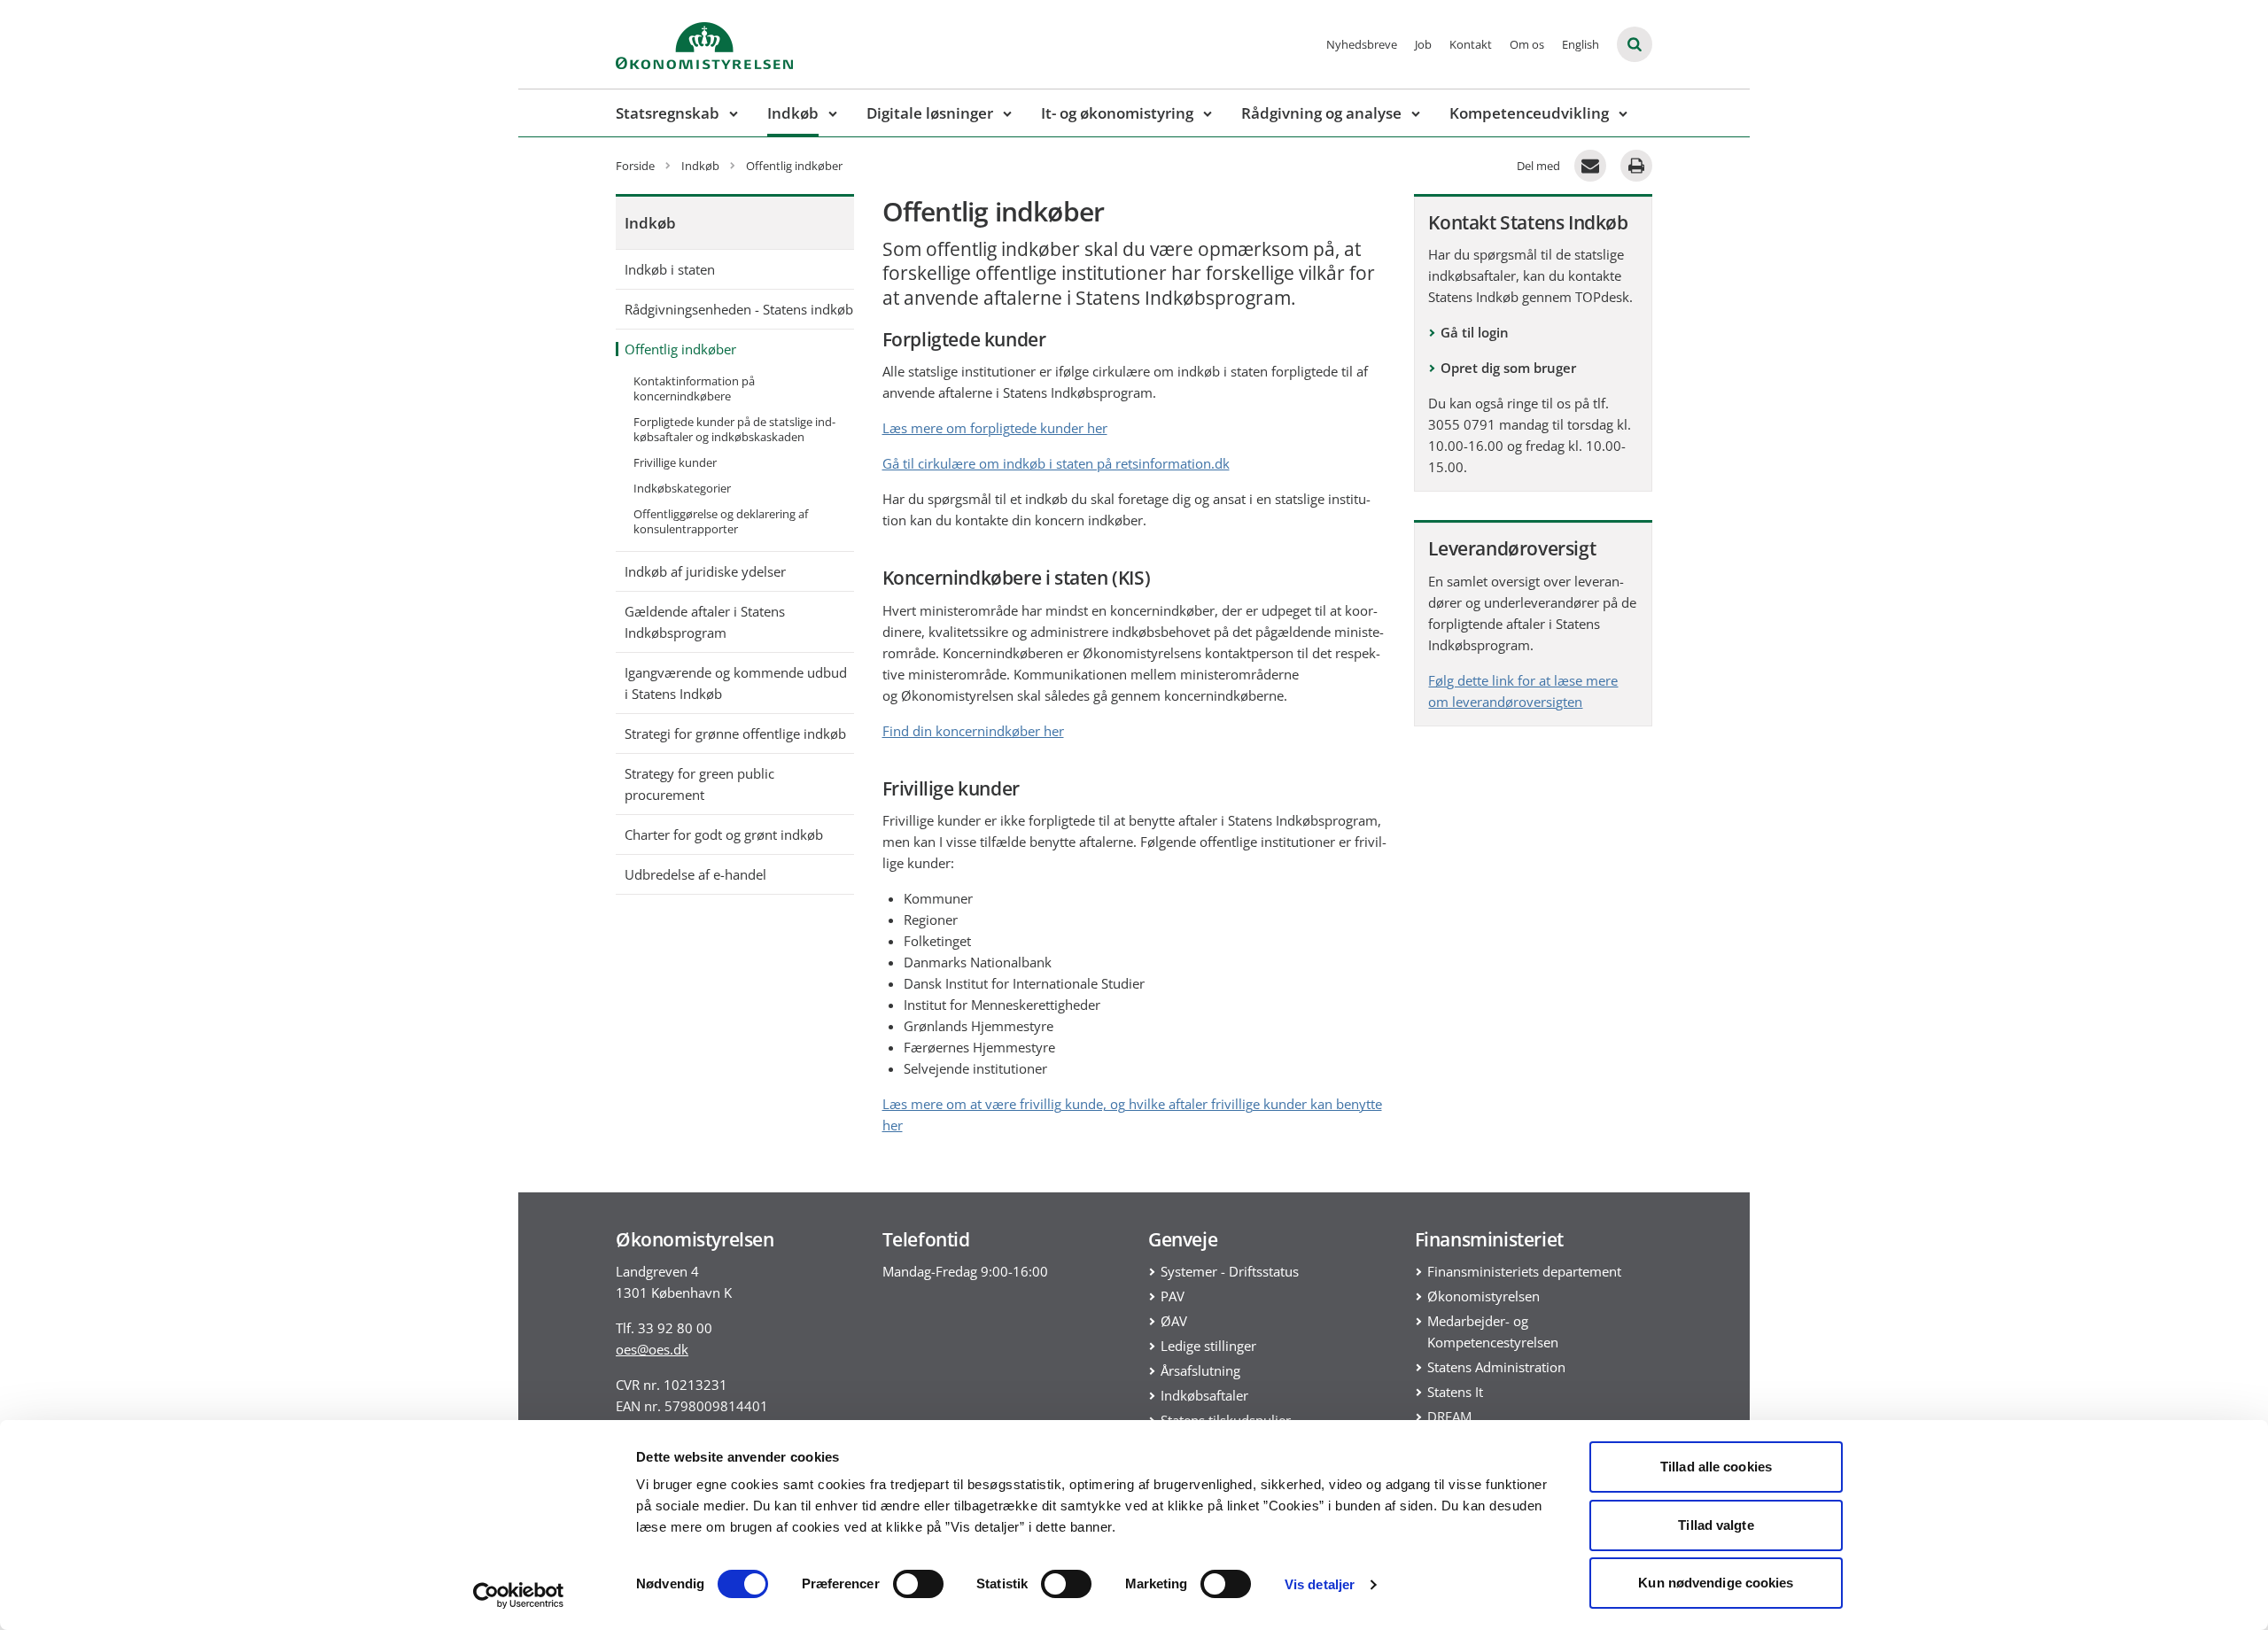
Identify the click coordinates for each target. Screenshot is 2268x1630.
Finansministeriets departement (1524, 1271)
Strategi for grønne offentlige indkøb (735, 733)
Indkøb (793, 113)
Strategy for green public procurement (699, 784)
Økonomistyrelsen (1484, 1296)
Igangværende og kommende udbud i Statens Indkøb (736, 683)
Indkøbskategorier (682, 488)
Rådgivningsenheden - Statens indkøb (739, 309)
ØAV (1174, 1321)
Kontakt (1471, 44)
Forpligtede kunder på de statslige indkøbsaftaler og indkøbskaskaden (734, 429)
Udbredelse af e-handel (695, 874)
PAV (1173, 1296)
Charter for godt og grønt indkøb (724, 834)
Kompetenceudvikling (1529, 113)
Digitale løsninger (930, 113)
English (1581, 44)
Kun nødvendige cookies (1716, 1583)
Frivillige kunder (675, 462)
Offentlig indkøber (680, 349)
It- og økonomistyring (1117, 113)
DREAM (1449, 1417)
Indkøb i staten (670, 269)
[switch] (918, 1584)
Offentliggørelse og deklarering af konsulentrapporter (721, 521)
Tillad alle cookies (1716, 1467)
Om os (1527, 44)
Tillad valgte (1716, 1525)
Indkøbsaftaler (1204, 1395)
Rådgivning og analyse (1321, 113)
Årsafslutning (1200, 1370)
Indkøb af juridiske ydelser (705, 571)
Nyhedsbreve (1362, 44)
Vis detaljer (1320, 1584)
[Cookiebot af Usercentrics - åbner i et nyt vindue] (519, 1595)
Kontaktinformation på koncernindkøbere (694, 388)
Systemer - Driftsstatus (1230, 1271)
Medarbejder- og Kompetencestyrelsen (1493, 1331)
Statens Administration (1496, 1367)
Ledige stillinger (1208, 1346)
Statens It (1455, 1392)
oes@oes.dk (652, 1349)
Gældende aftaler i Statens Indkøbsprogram (705, 622)
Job (1423, 44)
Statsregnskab (668, 113)
